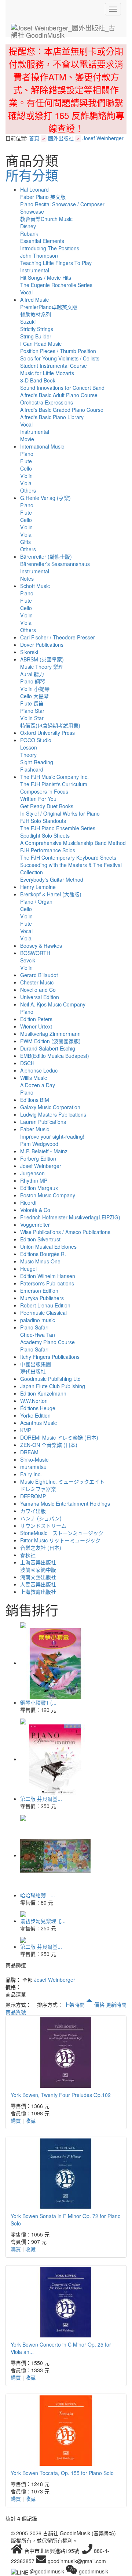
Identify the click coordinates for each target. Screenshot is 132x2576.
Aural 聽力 (32, 674)
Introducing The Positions (50, 248)
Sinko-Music (34, 1459)
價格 (99, 2004)
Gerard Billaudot (39, 975)
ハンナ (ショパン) (41, 1518)
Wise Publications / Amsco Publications (65, 1232)
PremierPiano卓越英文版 (49, 307)
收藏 (30, 2120)
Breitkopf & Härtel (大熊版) (51, 894)
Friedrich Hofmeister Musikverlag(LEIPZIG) (70, 1217)
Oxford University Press (47, 733)
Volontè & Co (35, 1210)
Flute (26, 461)
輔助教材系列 (36, 314)
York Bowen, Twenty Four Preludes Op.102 (61, 2095)
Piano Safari (34, 1327)
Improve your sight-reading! (52, 1136)
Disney (28, 226)
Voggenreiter (35, 1224)
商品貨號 (16, 2012)
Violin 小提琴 (35, 689)
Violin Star (32, 718)
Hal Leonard (34, 189)
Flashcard (32, 769)
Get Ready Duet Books (47, 806)
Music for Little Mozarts (47, 373)
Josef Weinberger (103, 138)
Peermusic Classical (43, 1313)
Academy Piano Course (47, 1342)
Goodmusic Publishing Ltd (50, 1379)
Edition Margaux (39, 1188)
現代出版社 (33, 1371)
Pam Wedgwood (39, 1144)
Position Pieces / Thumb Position (58, 351)
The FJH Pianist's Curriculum (54, 784)
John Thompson (39, 255)
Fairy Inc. (31, 1474)
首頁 (34, 138)
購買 (16, 2120)
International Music (42, 446)
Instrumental (35, 270)
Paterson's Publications (47, 1283)
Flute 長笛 (32, 703)
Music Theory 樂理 (42, 667)
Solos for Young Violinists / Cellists (60, 358)
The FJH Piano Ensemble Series (58, 828)
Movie (27, 439)
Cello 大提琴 (34, 696)
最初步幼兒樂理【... (43, 1921)
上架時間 (75, 2004)
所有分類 (32, 175)
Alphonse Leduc (39, 1070)
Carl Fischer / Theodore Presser (58, 637)
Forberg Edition (38, 1158)
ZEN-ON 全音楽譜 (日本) (49, 1445)
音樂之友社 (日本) (41, 1548)
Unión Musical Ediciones (48, 1247)
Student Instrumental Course (54, 366)
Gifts (25, 542)
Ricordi (28, 1202)
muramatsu (33, 1467)
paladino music (38, 1320)
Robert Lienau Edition (45, 1305)
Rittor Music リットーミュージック (60, 1540)
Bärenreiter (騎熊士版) (46, 556)
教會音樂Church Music (46, 219)
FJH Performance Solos (48, 850)
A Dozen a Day (38, 1085)
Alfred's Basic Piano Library (52, 417)
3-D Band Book (38, 380)
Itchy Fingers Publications (50, 1357)
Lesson (29, 747)
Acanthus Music (38, 1423)
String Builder (36, 336)
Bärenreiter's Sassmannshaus (55, 564)
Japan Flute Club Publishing (53, 1386)
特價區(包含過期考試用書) (50, 725)
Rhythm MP (34, 1180)
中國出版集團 (36, 1364)
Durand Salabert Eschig (48, 1048)
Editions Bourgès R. (43, 1254)
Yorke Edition (35, 1415)
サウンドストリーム (43, 1525)
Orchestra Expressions (47, 402)
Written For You (38, 799)
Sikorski (29, 652)
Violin (26, 476)
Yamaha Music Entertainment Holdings (65, 1503)
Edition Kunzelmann (43, 1393)
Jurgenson (32, 1173)
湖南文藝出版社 (38, 1577)
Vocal (26, 292)
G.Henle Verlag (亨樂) (45, 498)
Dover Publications (42, 645)
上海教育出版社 (38, 1592)
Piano (27, 454)
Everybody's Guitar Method (52, 879)
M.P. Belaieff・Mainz (44, 1151)
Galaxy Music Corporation (50, 1107)
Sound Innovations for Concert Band (62, 388)
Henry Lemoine (38, 887)
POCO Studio (36, 740)
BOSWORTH (35, 953)
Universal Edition (40, 997)
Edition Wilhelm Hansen (48, 1276)
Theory (28, 755)
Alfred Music (34, 300)
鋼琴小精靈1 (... (38, 1702)
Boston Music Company (48, 1195)
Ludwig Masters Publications (53, 1114)
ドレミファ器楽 (38, 1489)
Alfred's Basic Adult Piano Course (59, 395)
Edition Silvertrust (40, 1239)
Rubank (29, 233)
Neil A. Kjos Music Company (53, 1004)
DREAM (29, 1452)
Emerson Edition (39, 1291)
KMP (26, 1430)
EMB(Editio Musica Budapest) (55, 1056)
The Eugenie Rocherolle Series (56, 285)
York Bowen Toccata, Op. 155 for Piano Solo (62, 2473)
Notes (27, 578)
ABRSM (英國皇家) (42, 659)
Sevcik (28, 960)
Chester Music (37, 982)
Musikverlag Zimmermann (50, 1034)
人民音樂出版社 (38, 1584)
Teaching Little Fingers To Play (56, 263)
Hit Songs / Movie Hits (46, 277)
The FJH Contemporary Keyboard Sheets (68, 857)
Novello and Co (38, 990)
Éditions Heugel (38, 1408)
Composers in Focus (44, 791)
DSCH (27, 1063)
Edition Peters (36, 1019)
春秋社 (28, 1555)
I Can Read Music (41, 344)
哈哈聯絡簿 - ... (38, 1895)
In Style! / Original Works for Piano (60, 813)
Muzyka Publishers (42, 1298)
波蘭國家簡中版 (38, 1570)
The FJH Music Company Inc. (54, 777)
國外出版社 (61, 138)
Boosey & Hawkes (41, 946)
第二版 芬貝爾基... (41, 1799)
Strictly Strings (37, 329)
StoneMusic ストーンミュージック (62, 1533)
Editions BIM (35, 1100)
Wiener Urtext (36, 1026)
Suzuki (28, 322)
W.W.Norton (34, 1401)
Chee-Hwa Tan (38, 1335)
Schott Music (35, 586)
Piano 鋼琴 (33, 681)
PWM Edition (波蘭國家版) (50, 1041)
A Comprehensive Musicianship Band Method (73, 843)
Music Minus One (40, 1261)
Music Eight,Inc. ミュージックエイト (62, 1481)
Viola (26, 483)
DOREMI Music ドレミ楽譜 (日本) (59, 1437)
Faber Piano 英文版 (43, 197)
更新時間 (116, 2004)
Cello (26, 468)
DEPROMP (33, 1496)
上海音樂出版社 (38, 1562)
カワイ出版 (33, 1511)
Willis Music (34, 1078)
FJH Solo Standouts (43, 821)
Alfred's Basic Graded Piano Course (62, 410)
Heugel (28, 1269)
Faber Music (35, 1129)
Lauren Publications (43, 1122)
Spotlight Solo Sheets (45, 835)
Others (28, 490)
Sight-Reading (37, 762)
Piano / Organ (36, 901)
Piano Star (32, 711)
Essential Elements (42, 241)
